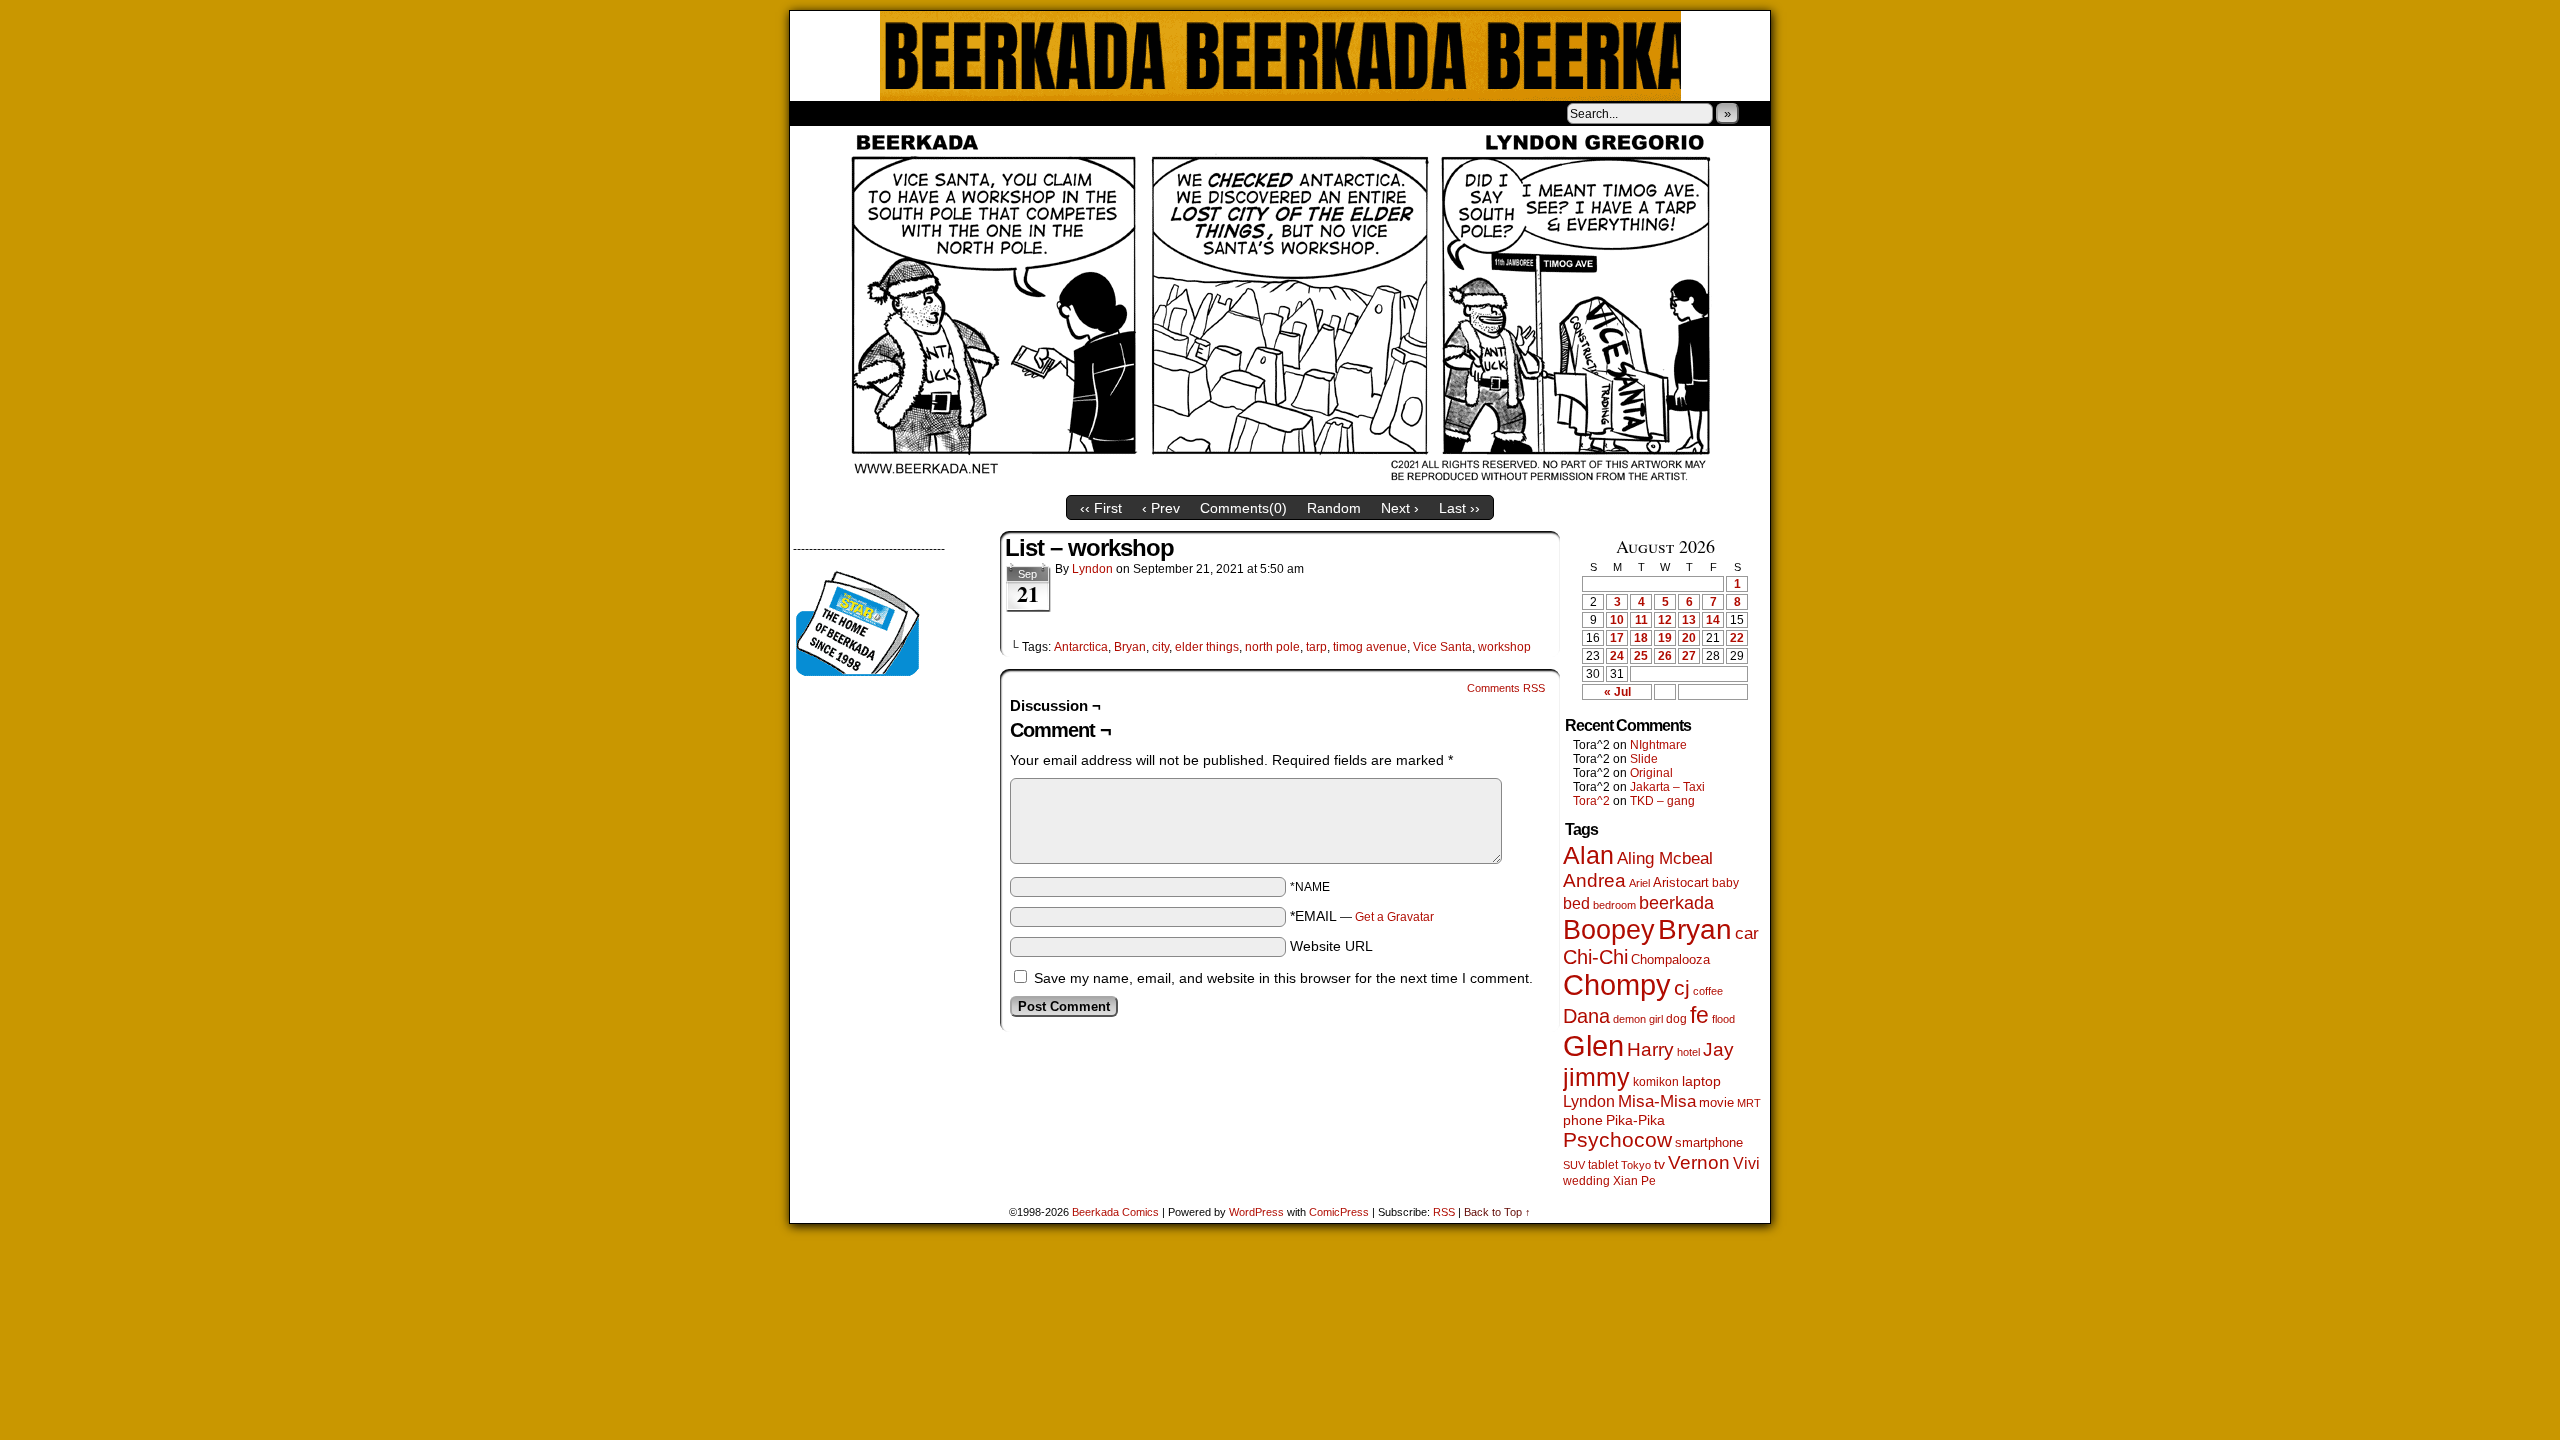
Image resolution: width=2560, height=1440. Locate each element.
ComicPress (1339, 1212)
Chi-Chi (1595, 957)
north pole (1272, 647)
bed (1576, 903)
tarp (1316, 647)
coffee (1708, 991)
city (1160, 647)
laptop (1701, 1081)
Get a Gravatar (1394, 917)
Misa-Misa (1657, 1101)
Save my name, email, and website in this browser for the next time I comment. (1283, 978)
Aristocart (1681, 883)
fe (1699, 1015)
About (877, 113)
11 (1641, 620)
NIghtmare (1658, 745)
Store (939, 113)
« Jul (1617, 692)
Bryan (1130, 647)
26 (1665, 656)
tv (1659, 1164)
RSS (1444, 1212)
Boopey (1609, 929)
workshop (1504, 647)
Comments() (1243, 508)
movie (1716, 1103)
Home (818, 113)
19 (1665, 638)
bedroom (1614, 905)
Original (1651, 773)
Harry (1650, 1049)
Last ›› (1459, 508)
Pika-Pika (1635, 1120)
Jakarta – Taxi (1667, 787)
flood (1723, 1019)
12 (1665, 620)
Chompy (1617, 985)
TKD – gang (1662, 801)
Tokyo (1636, 1165)
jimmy (1596, 1077)
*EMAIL (1362, 916)
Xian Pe (1634, 1180)
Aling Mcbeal (1665, 858)
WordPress (1256, 1212)
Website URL (1331, 946)
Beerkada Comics (1280, 56)
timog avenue (1370, 647)
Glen (1593, 1045)
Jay (1718, 1049)
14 (1713, 620)
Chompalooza (1670, 959)
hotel (1688, 1052)
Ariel (1639, 883)
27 (1689, 656)
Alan (1588, 855)
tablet (1603, 1164)
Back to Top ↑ (1497, 1212)
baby (1725, 883)
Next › (1400, 508)
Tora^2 (1591, 801)
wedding (1586, 1180)
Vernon (1699, 1162)
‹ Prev (1161, 508)
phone (1583, 1120)
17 (1617, 638)
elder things (1207, 647)
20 (1689, 638)
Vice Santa (1442, 647)
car (1747, 933)
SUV (1574, 1165)
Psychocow (1617, 1139)
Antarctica (1081, 647)
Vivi (1746, 1163)
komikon (1656, 1082)
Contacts (1015, 113)
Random (1334, 508)
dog (1676, 1018)
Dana (1586, 1016)
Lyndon (1092, 569)
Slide (1644, 759)
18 (1641, 638)
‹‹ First (1101, 508)
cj (1682, 988)
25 (1641, 656)
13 (1689, 620)
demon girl (1638, 1019)
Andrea (1594, 880)
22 (1737, 638)
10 (1617, 620)
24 (1617, 656)
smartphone (1709, 1142)
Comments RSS (1506, 688)
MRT (1749, 1103)
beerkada (1676, 902)
